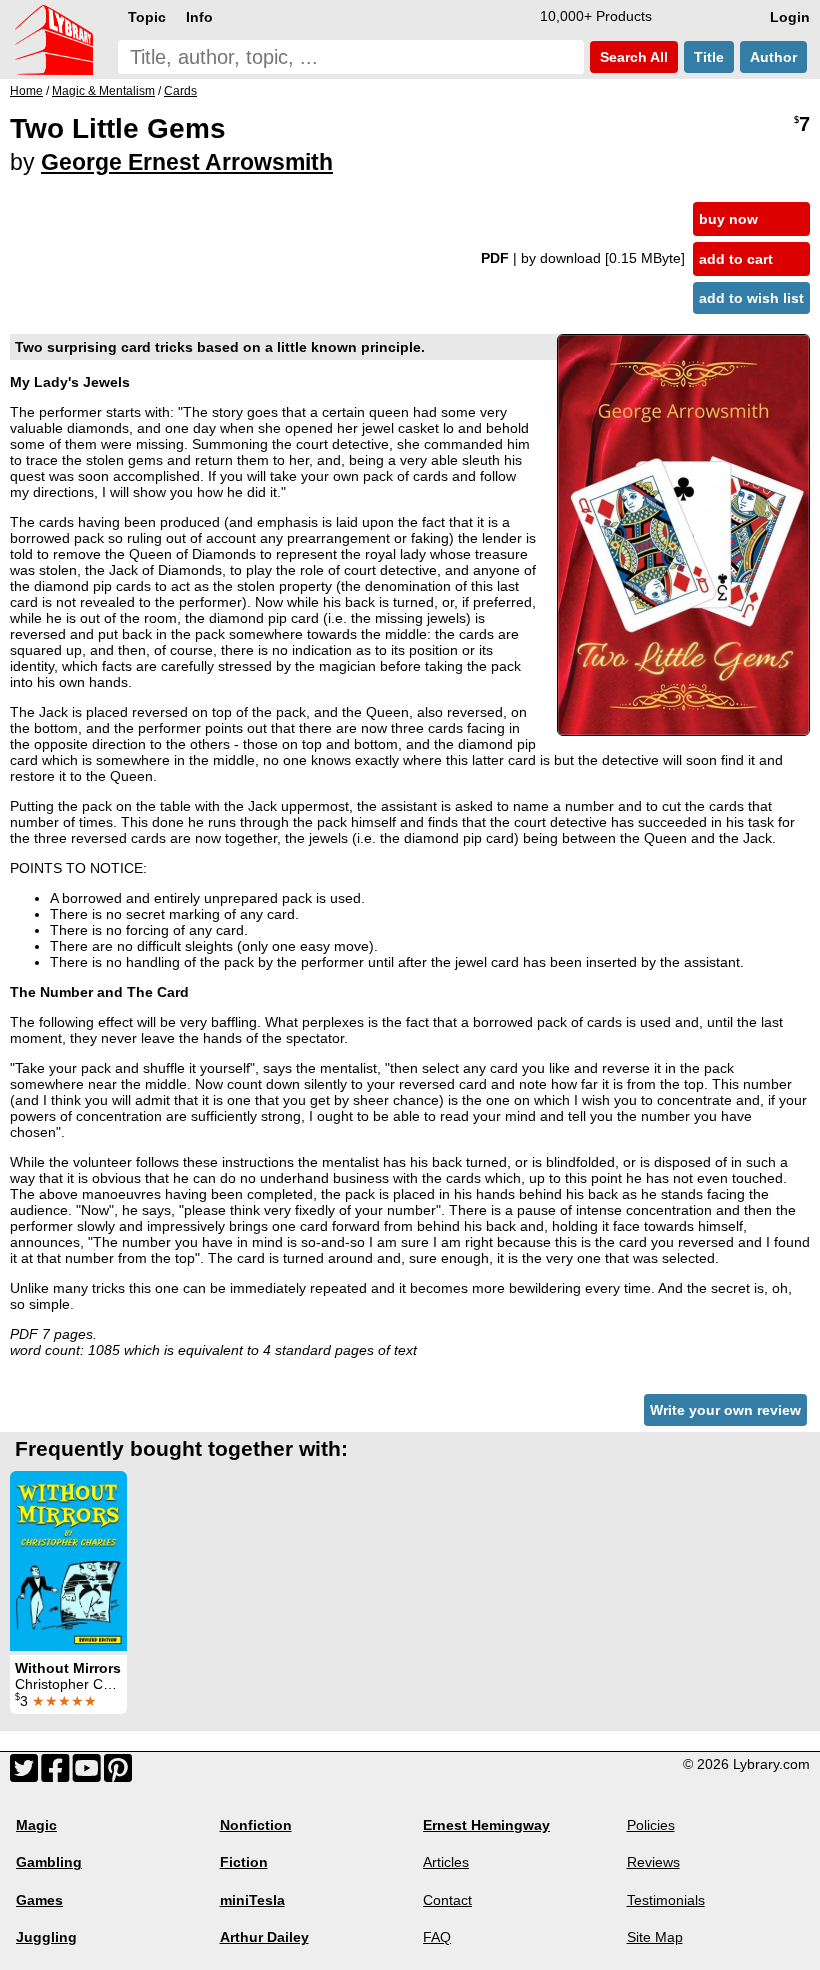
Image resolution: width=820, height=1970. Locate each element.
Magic (36, 1825)
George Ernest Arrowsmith (187, 162)
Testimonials (666, 1900)
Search (632, 57)
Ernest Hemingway (486, 1825)
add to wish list (751, 298)
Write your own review (725, 1410)
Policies (651, 1825)
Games (39, 1900)
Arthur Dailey (264, 1937)
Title (709, 57)
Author (773, 57)
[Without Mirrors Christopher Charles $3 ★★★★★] (68, 1561)
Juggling (46, 1937)
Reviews (653, 1862)
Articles (446, 1862)
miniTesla (252, 1900)
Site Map (655, 1937)
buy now (728, 219)
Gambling (49, 1862)
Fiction (244, 1862)
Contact (447, 1900)
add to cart (736, 259)
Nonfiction (256, 1825)
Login (790, 17)
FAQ (437, 1937)
